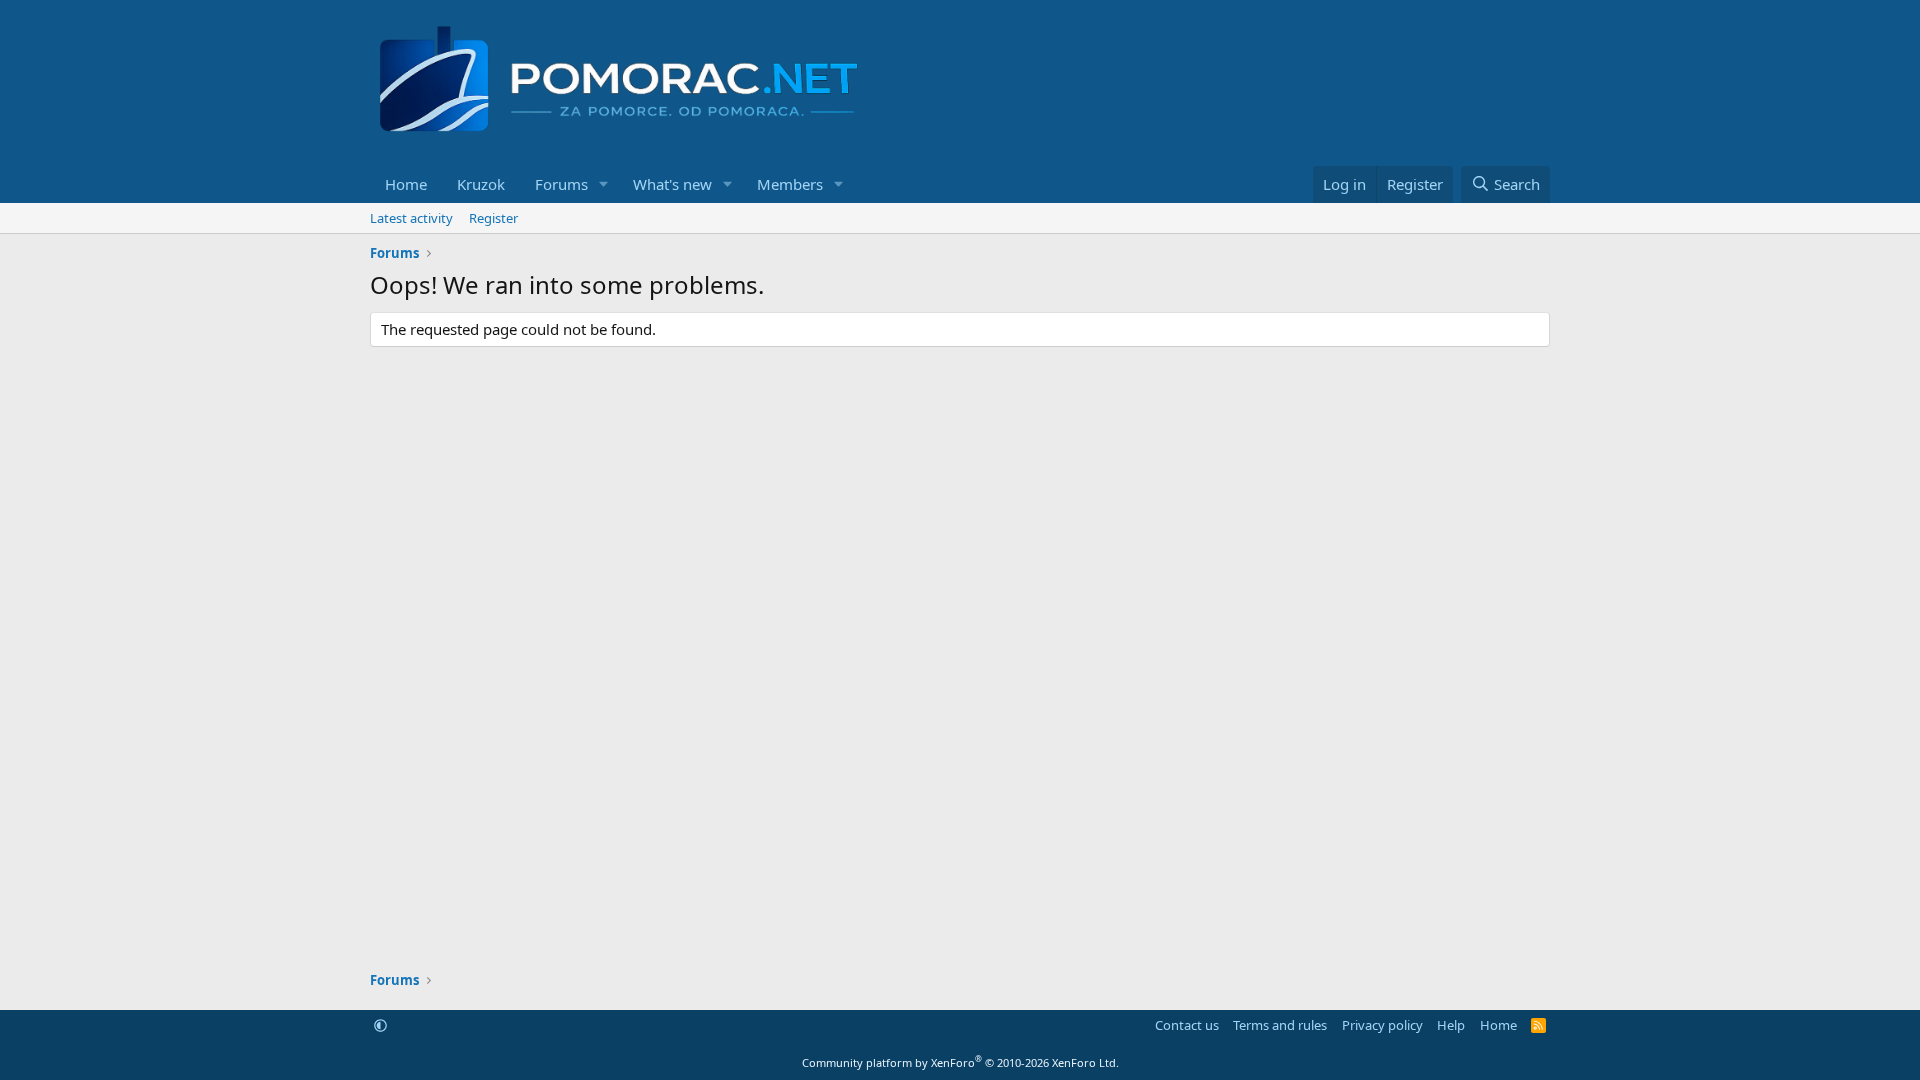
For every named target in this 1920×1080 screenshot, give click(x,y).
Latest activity (411, 218)
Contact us (1187, 1025)
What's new (672, 184)
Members (790, 184)
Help (1451, 1025)
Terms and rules (1280, 1025)
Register (493, 218)
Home (406, 184)
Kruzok (481, 184)
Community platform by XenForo (960, 1062)
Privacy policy (1382, 1025)
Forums (561, 184)
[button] (604, 184)
